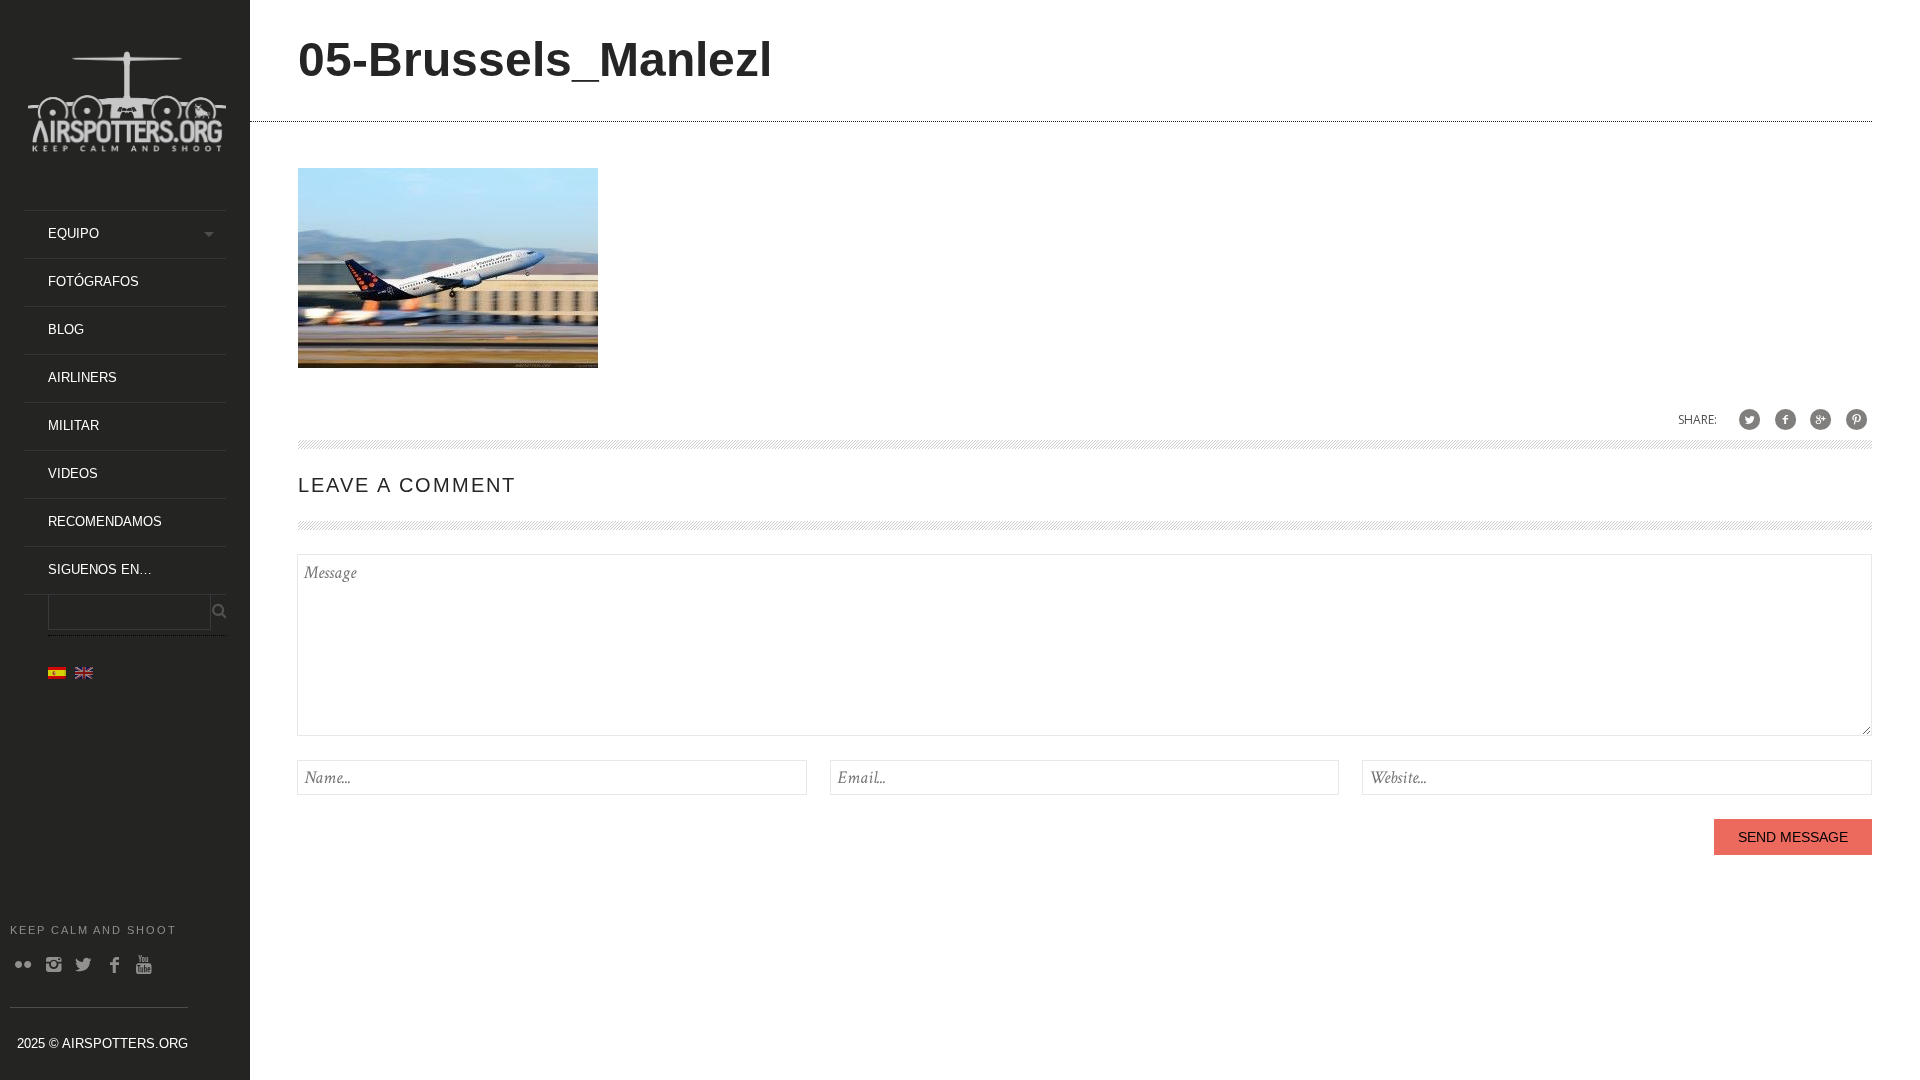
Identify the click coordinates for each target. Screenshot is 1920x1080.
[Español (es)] (57, 672)
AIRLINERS (82, 377)
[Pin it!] (1856, 419)
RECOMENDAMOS (105, 521)
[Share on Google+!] (1820, 419)
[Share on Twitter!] (1749, 419)
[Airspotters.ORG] (127, 144)
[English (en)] (84, 672)
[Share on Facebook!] (1785, 419)
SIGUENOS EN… (100, 569)
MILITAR (73, 425)
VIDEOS (73, 473)
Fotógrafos (93, 281)
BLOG (66, 329)
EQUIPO (73, 233)
